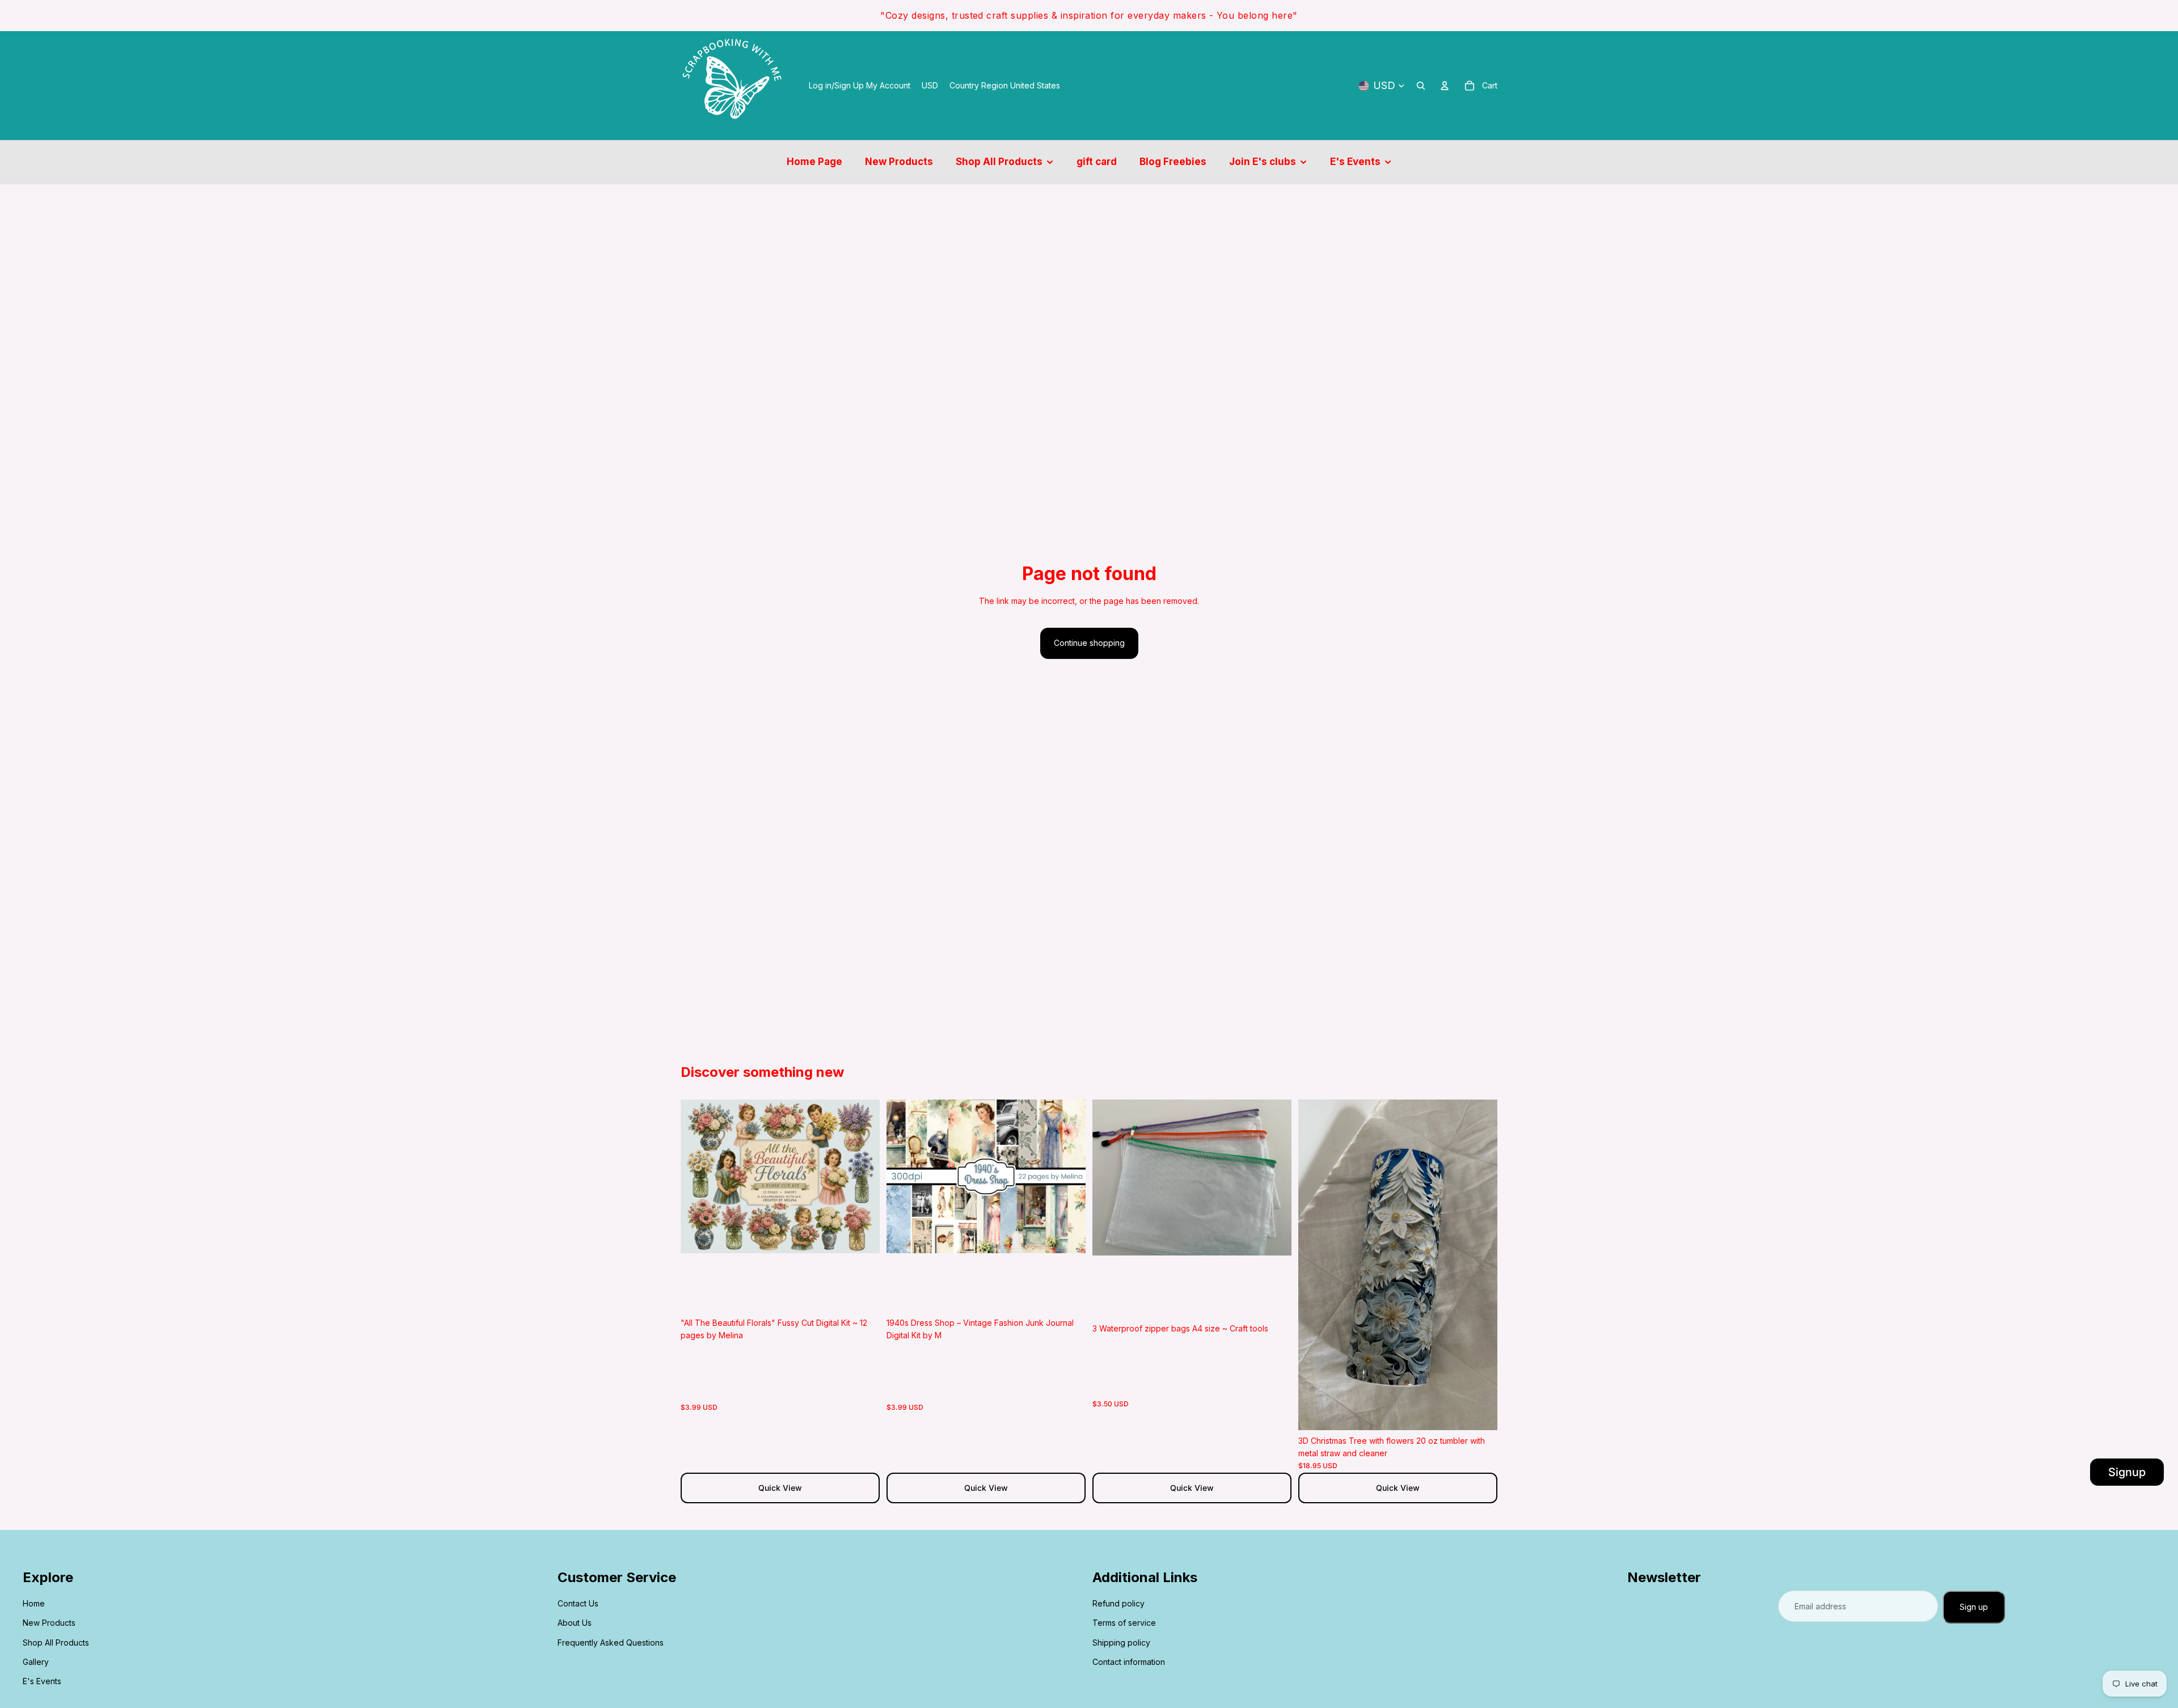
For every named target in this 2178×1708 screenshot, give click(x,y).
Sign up (1974, 1607)
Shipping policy (1121, 1643)
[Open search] (1421, 86)
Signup (2127, 1472)
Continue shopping (1089, 643)
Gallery (36, 1662)
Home (34, 1603)
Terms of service (1124, 1623)
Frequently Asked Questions (611, 1643)
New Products (49, 1623)
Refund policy (1118, 1603)
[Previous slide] (698, 1176)
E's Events (42, 1681)
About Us (575, 1623)
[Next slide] (863, 1176)
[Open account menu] (1445, 86)
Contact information (1129, 1662)
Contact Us (578, 1603)
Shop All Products (56, 1643)
